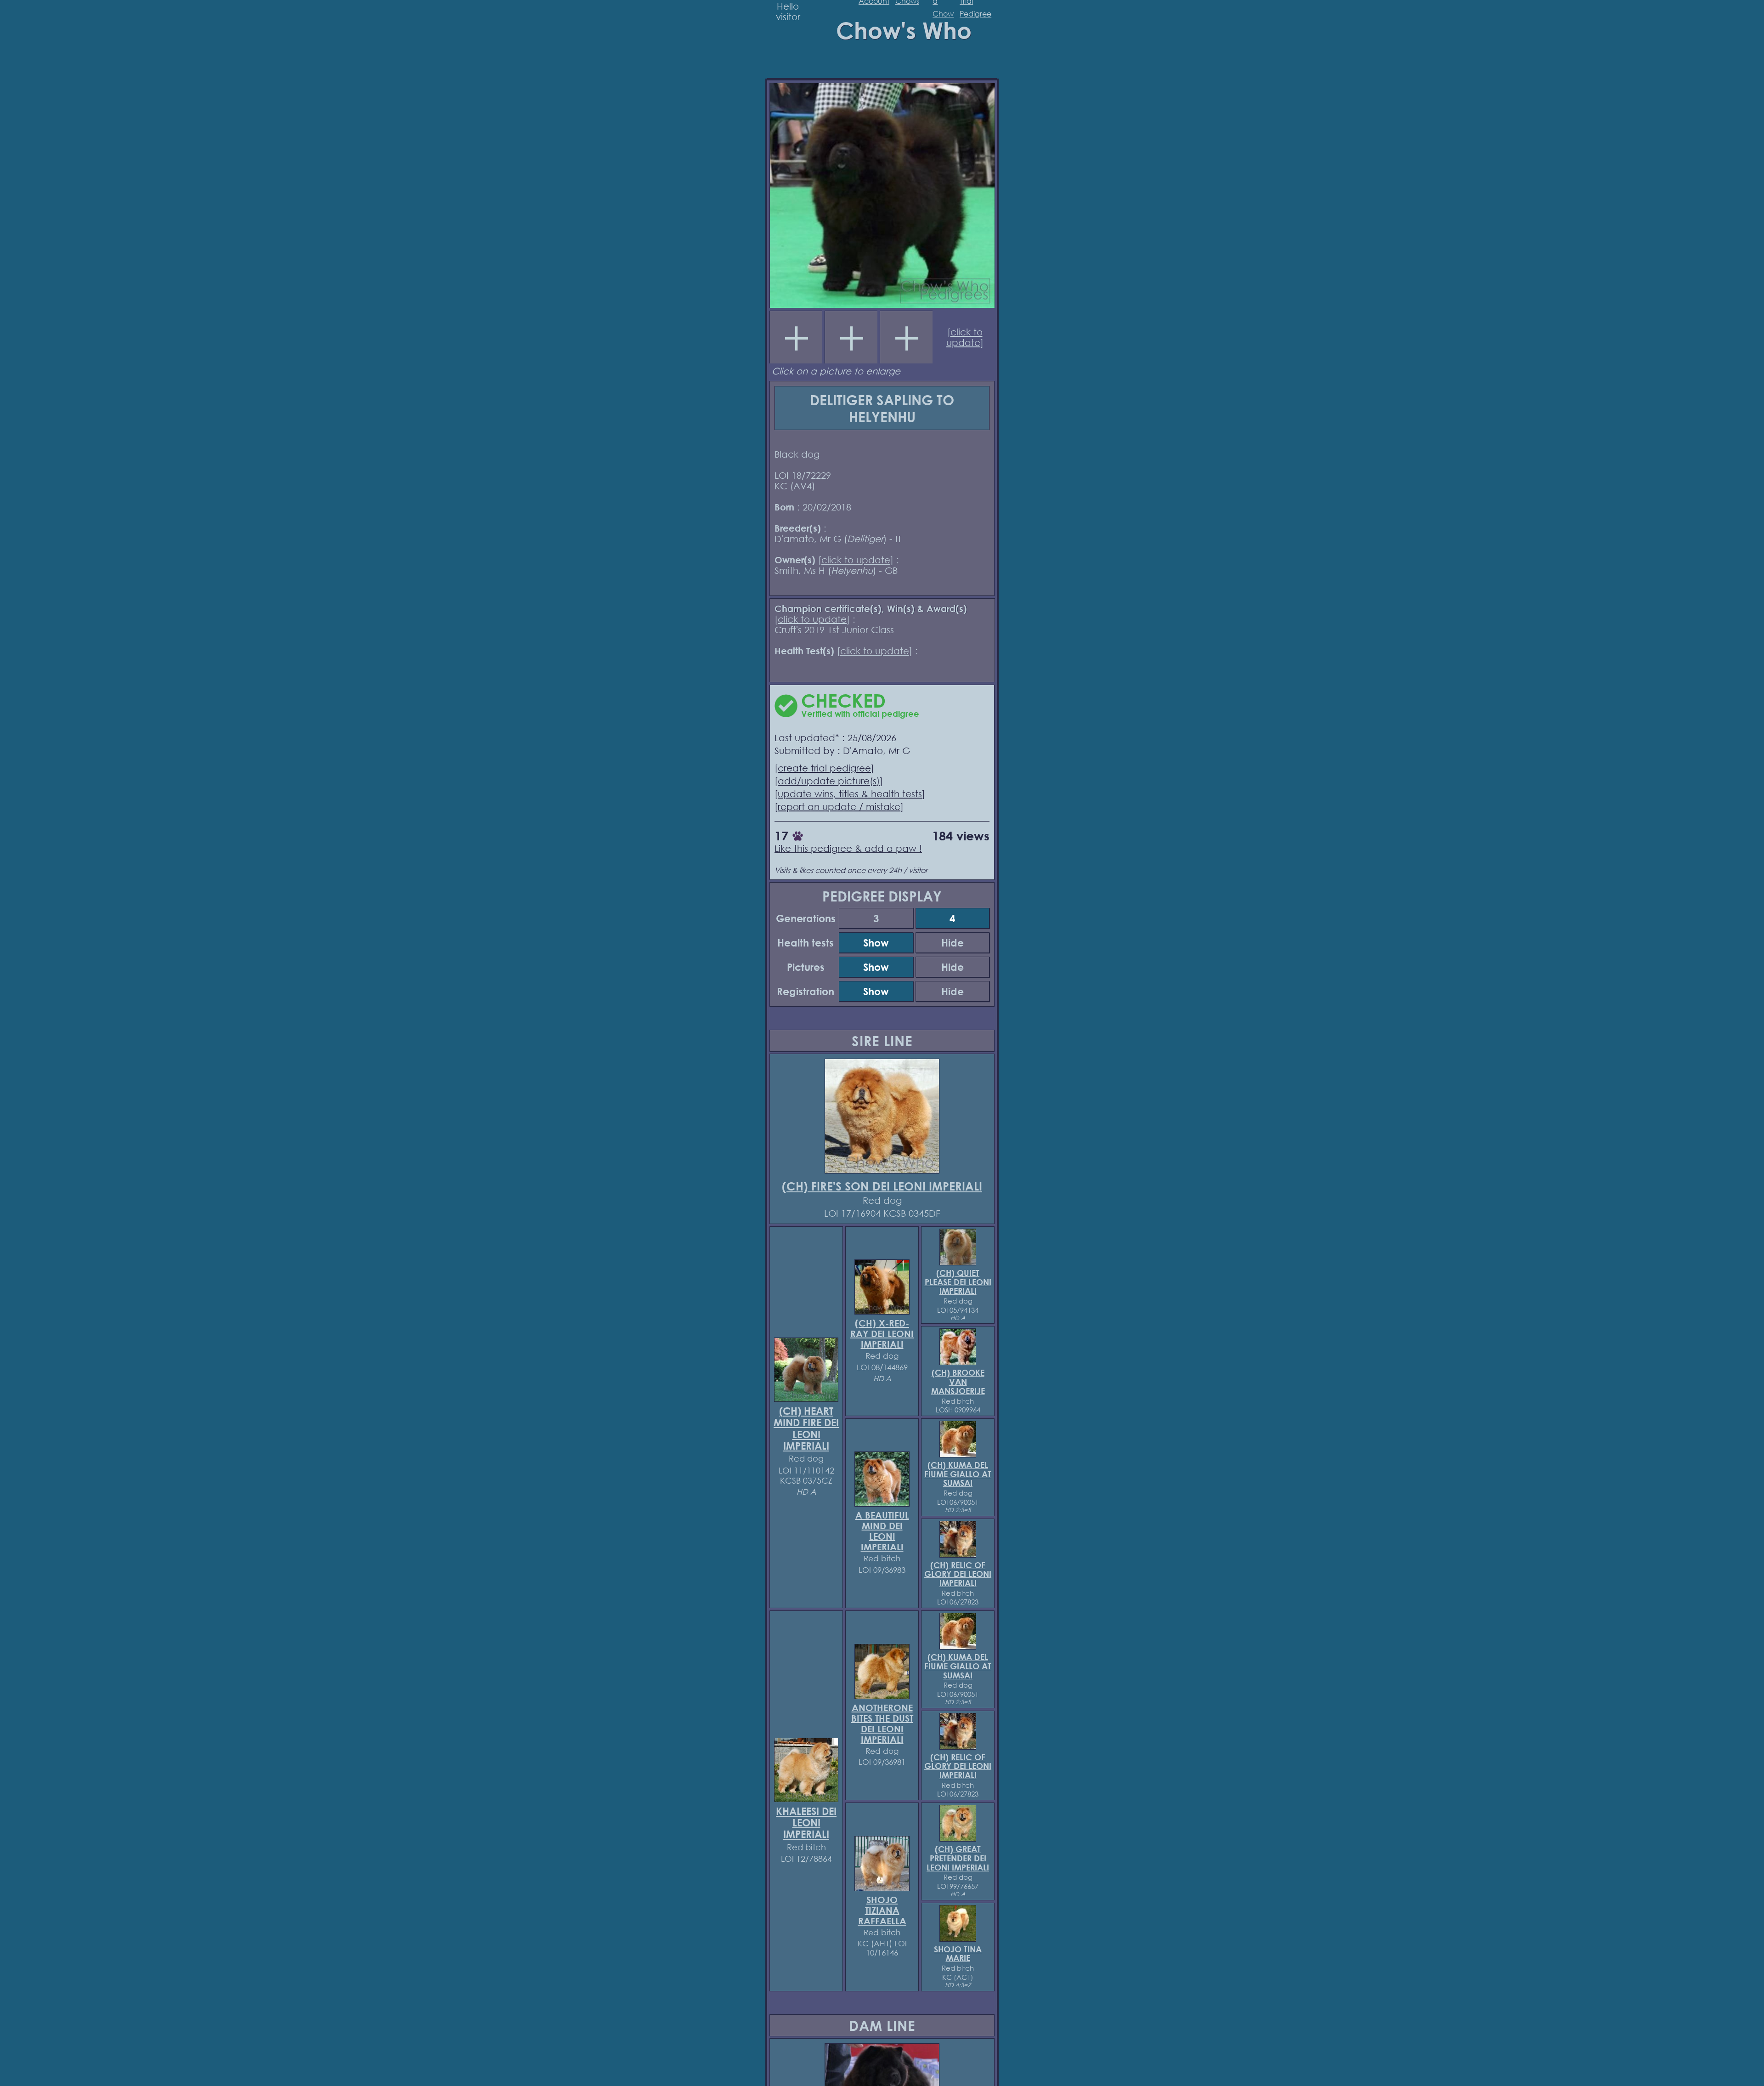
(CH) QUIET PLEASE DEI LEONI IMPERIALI (958, 1282)
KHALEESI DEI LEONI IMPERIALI (806, 1823)
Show (876, 943)
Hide (953, 943)
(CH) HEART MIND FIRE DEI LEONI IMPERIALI (806, 1429)
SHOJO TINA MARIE (958, 1954)
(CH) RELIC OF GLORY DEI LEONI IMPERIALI (958, 1574)
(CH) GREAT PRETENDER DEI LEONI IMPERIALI (958, 1858)
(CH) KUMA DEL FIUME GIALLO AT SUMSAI (958, 1474)
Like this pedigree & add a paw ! (848, 848)
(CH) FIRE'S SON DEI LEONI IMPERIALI (882, 1186)
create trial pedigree (824, 768)
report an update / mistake (839, 807)
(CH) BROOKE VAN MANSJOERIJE (958, 1382)
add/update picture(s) (829, 781)
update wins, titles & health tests (850, 794)
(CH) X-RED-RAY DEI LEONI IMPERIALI (882, 1334)
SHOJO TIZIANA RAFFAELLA (882, 1910)
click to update (964, 337)
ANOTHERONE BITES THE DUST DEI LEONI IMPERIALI (882, 1723)
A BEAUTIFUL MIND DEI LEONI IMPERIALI (882, 1531)
